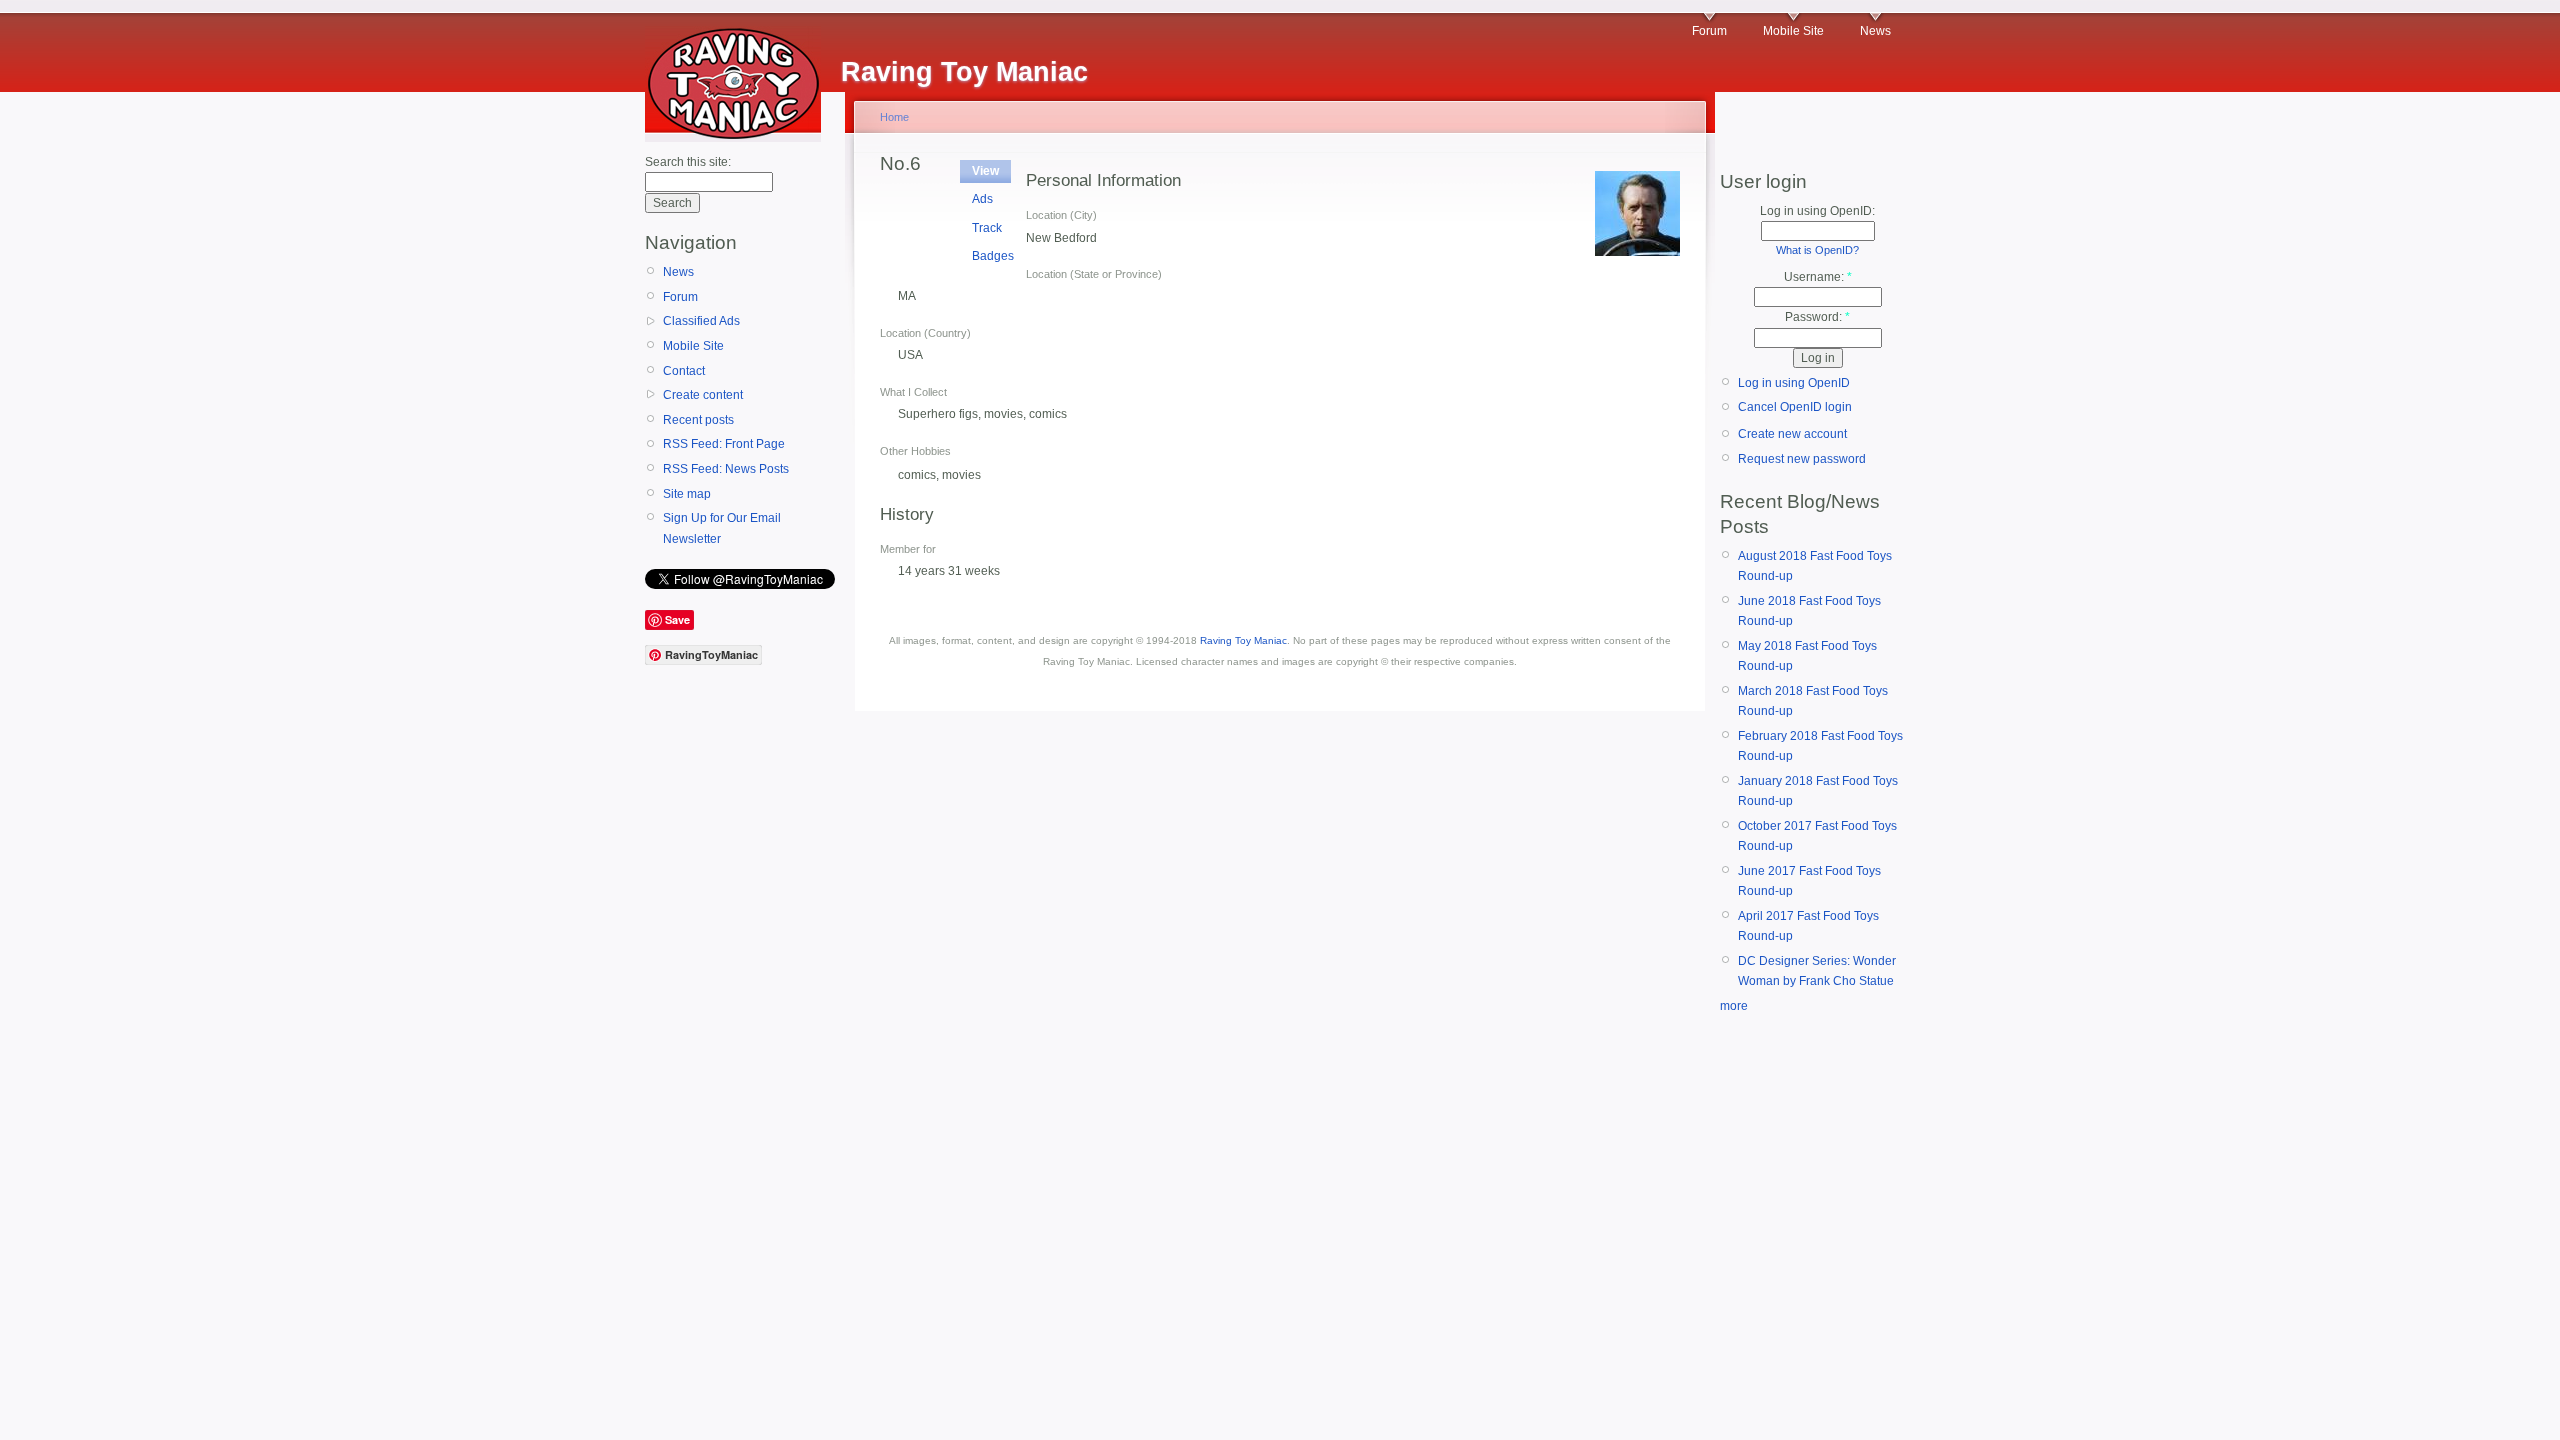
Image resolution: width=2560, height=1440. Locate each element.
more (1734, 1006)
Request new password (1802, 459)
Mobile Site (1793, 31)
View (985, 171)
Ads (982, 199)
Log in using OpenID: (1817, 211)
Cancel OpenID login (1795, 407)
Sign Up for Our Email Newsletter (722, 528)
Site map (687, 494)
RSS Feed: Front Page (724, 444)
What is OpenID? (1817, 250)
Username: (1818, 277)
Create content (703, 395)
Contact (684, 371)
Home (894, 117)
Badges (993, 256)
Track (987, 228)
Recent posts (698, 420)
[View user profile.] (1637, 252)
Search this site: (688, 162)
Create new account (1792, 434)
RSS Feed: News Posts (726, 469)
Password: (1817, 317)
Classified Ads (701, 321)
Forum (1709, 31)
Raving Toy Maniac (1243, 640)
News (1875, 31)
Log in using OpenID (1794, 383)
